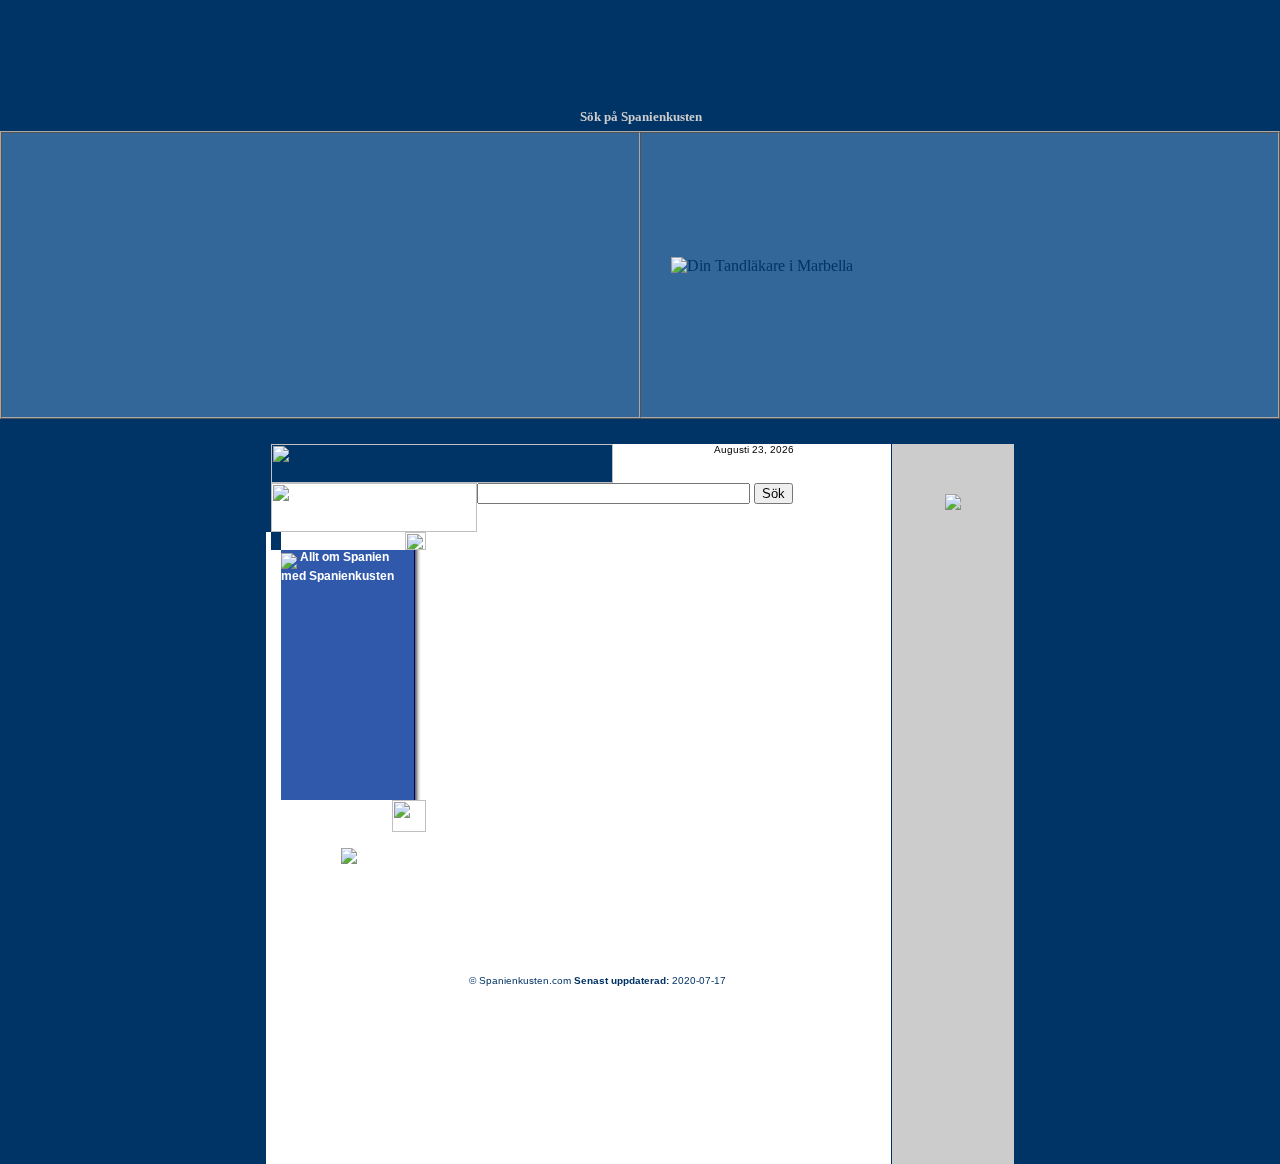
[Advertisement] (640, 45)
